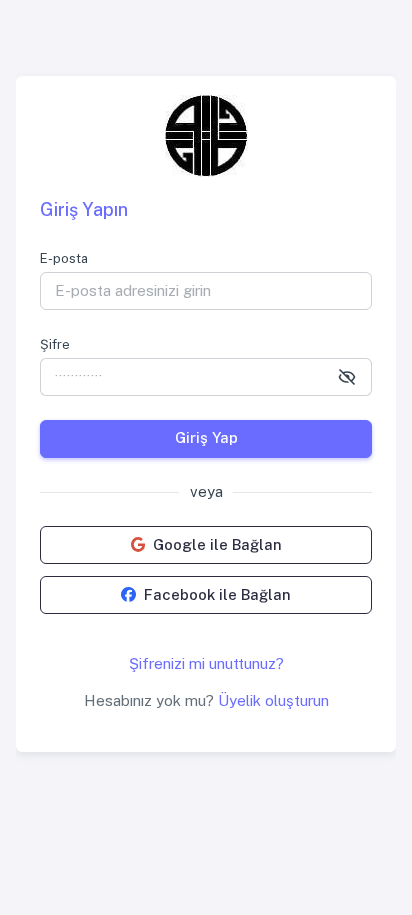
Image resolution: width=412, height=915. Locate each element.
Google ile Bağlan (217, 544)
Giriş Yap (206, 437)
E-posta (64, 258)
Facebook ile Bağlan (217, 594)
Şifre (55, 344)
